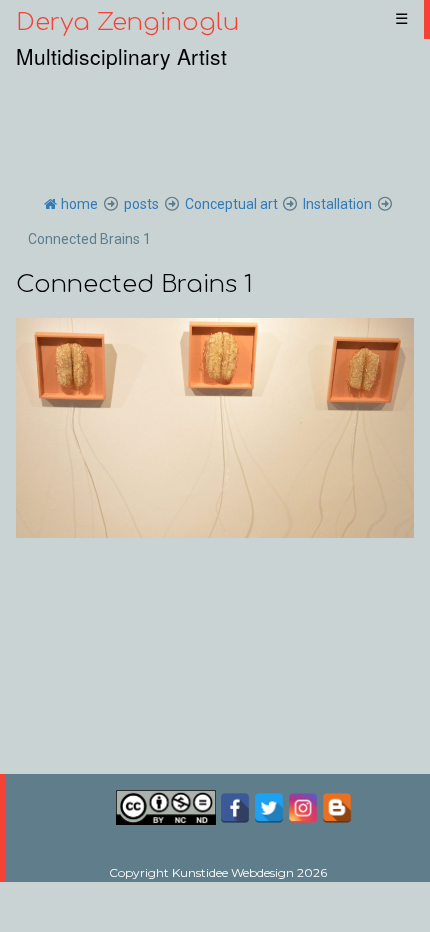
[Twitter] (269, 806)
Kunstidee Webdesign (233, 872)
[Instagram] (303, 806)
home (79, 204)
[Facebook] (237, 806)
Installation (337, 204)
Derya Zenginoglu (127, 22)
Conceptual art (231, 204)
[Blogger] (337, 806)
